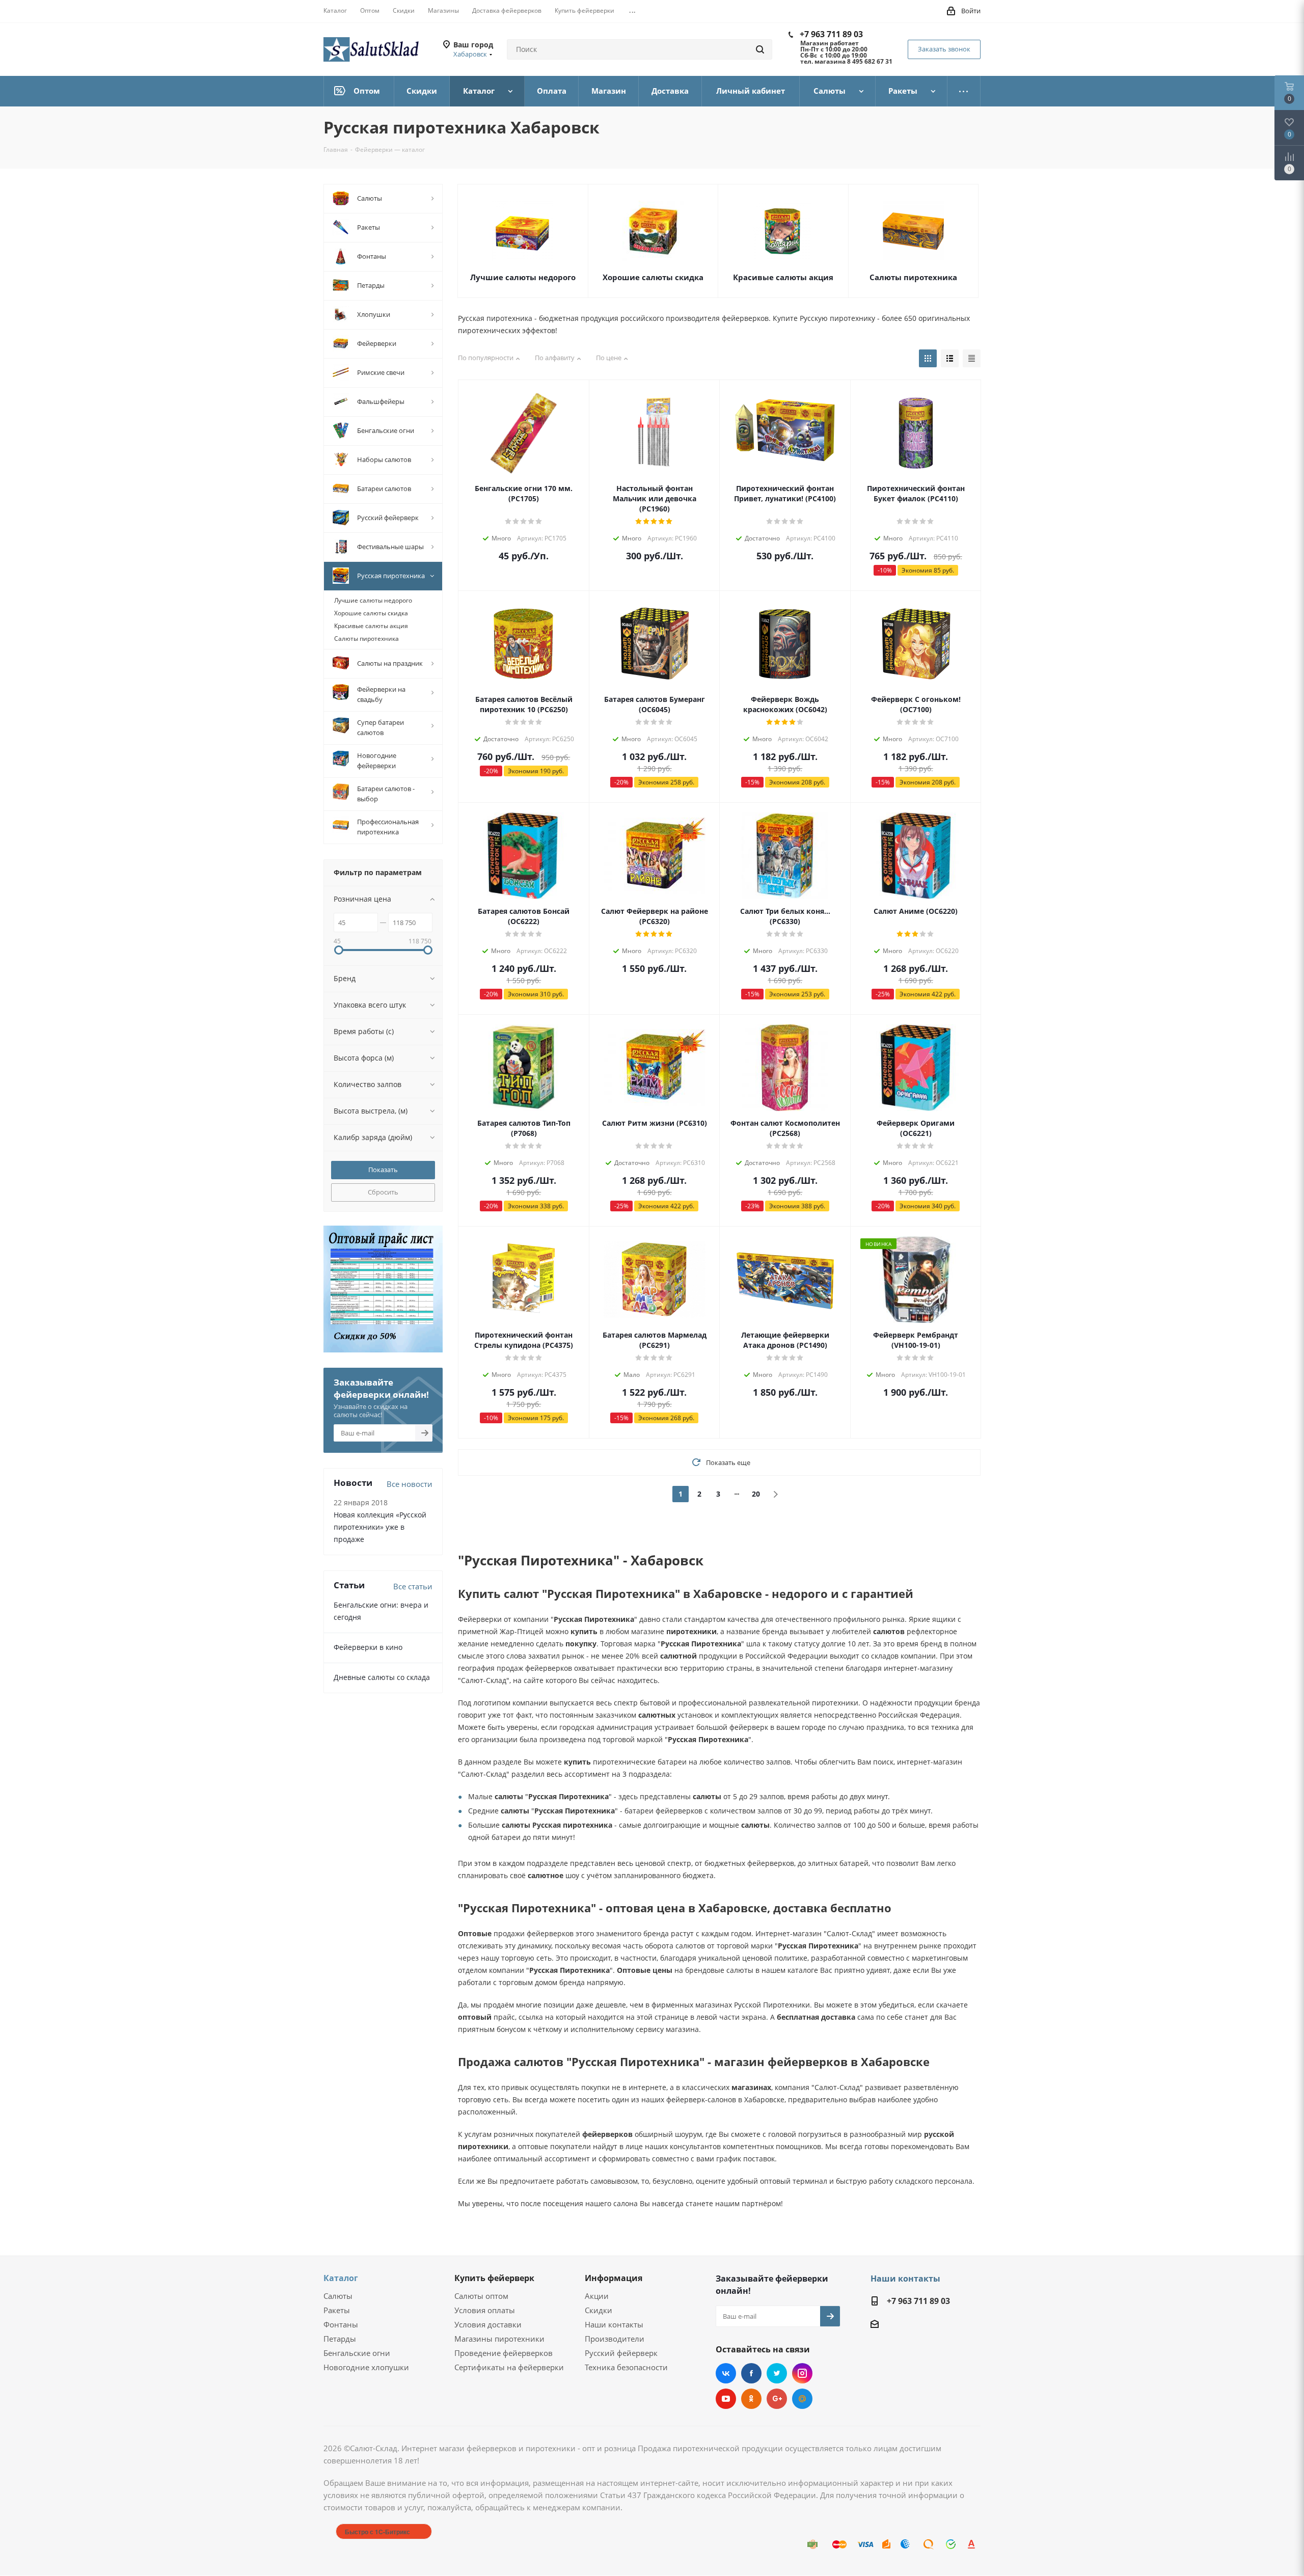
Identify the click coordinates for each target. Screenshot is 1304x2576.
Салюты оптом (481, 2296)
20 (756, 1494)
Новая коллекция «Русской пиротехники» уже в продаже (380, 1527)
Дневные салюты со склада (382, 1677)
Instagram (802, 2373)
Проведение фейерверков (504, 2353)
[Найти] (760, 49)
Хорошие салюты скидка (653, 277)
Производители (615, 2339)
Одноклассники (751, 2399)
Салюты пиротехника (913, 277)
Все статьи (413, 1586)
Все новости (410, 1484)
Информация (614, 2278)
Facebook (751, 2373)
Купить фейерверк (494, 2278)
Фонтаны (341, 2324)
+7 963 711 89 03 (831, 34)
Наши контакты (614, 2324)
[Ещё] (964, 91)
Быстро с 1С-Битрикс (377, 2532)
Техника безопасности (626, 2367)
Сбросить (383, 1192)
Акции (597, 2296)
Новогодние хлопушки (366, 2367)
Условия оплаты (485, 2310)
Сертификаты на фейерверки (509, 2367)
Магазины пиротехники (499, 2339)
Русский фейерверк (621, 2353)
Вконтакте (726, 2373)
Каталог (341, 2278)
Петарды (340, 2339)
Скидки (599, 2310)
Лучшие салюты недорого (523, 277)
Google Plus (777, 2399)
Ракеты (337, 2310)
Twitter (777, 2373)
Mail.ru (802, 2399)
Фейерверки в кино (368, 1647)
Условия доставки (488, 2324)
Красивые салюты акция (783, 277)
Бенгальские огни (357, 2353)
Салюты (338, 2296)
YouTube (726, 2399)
